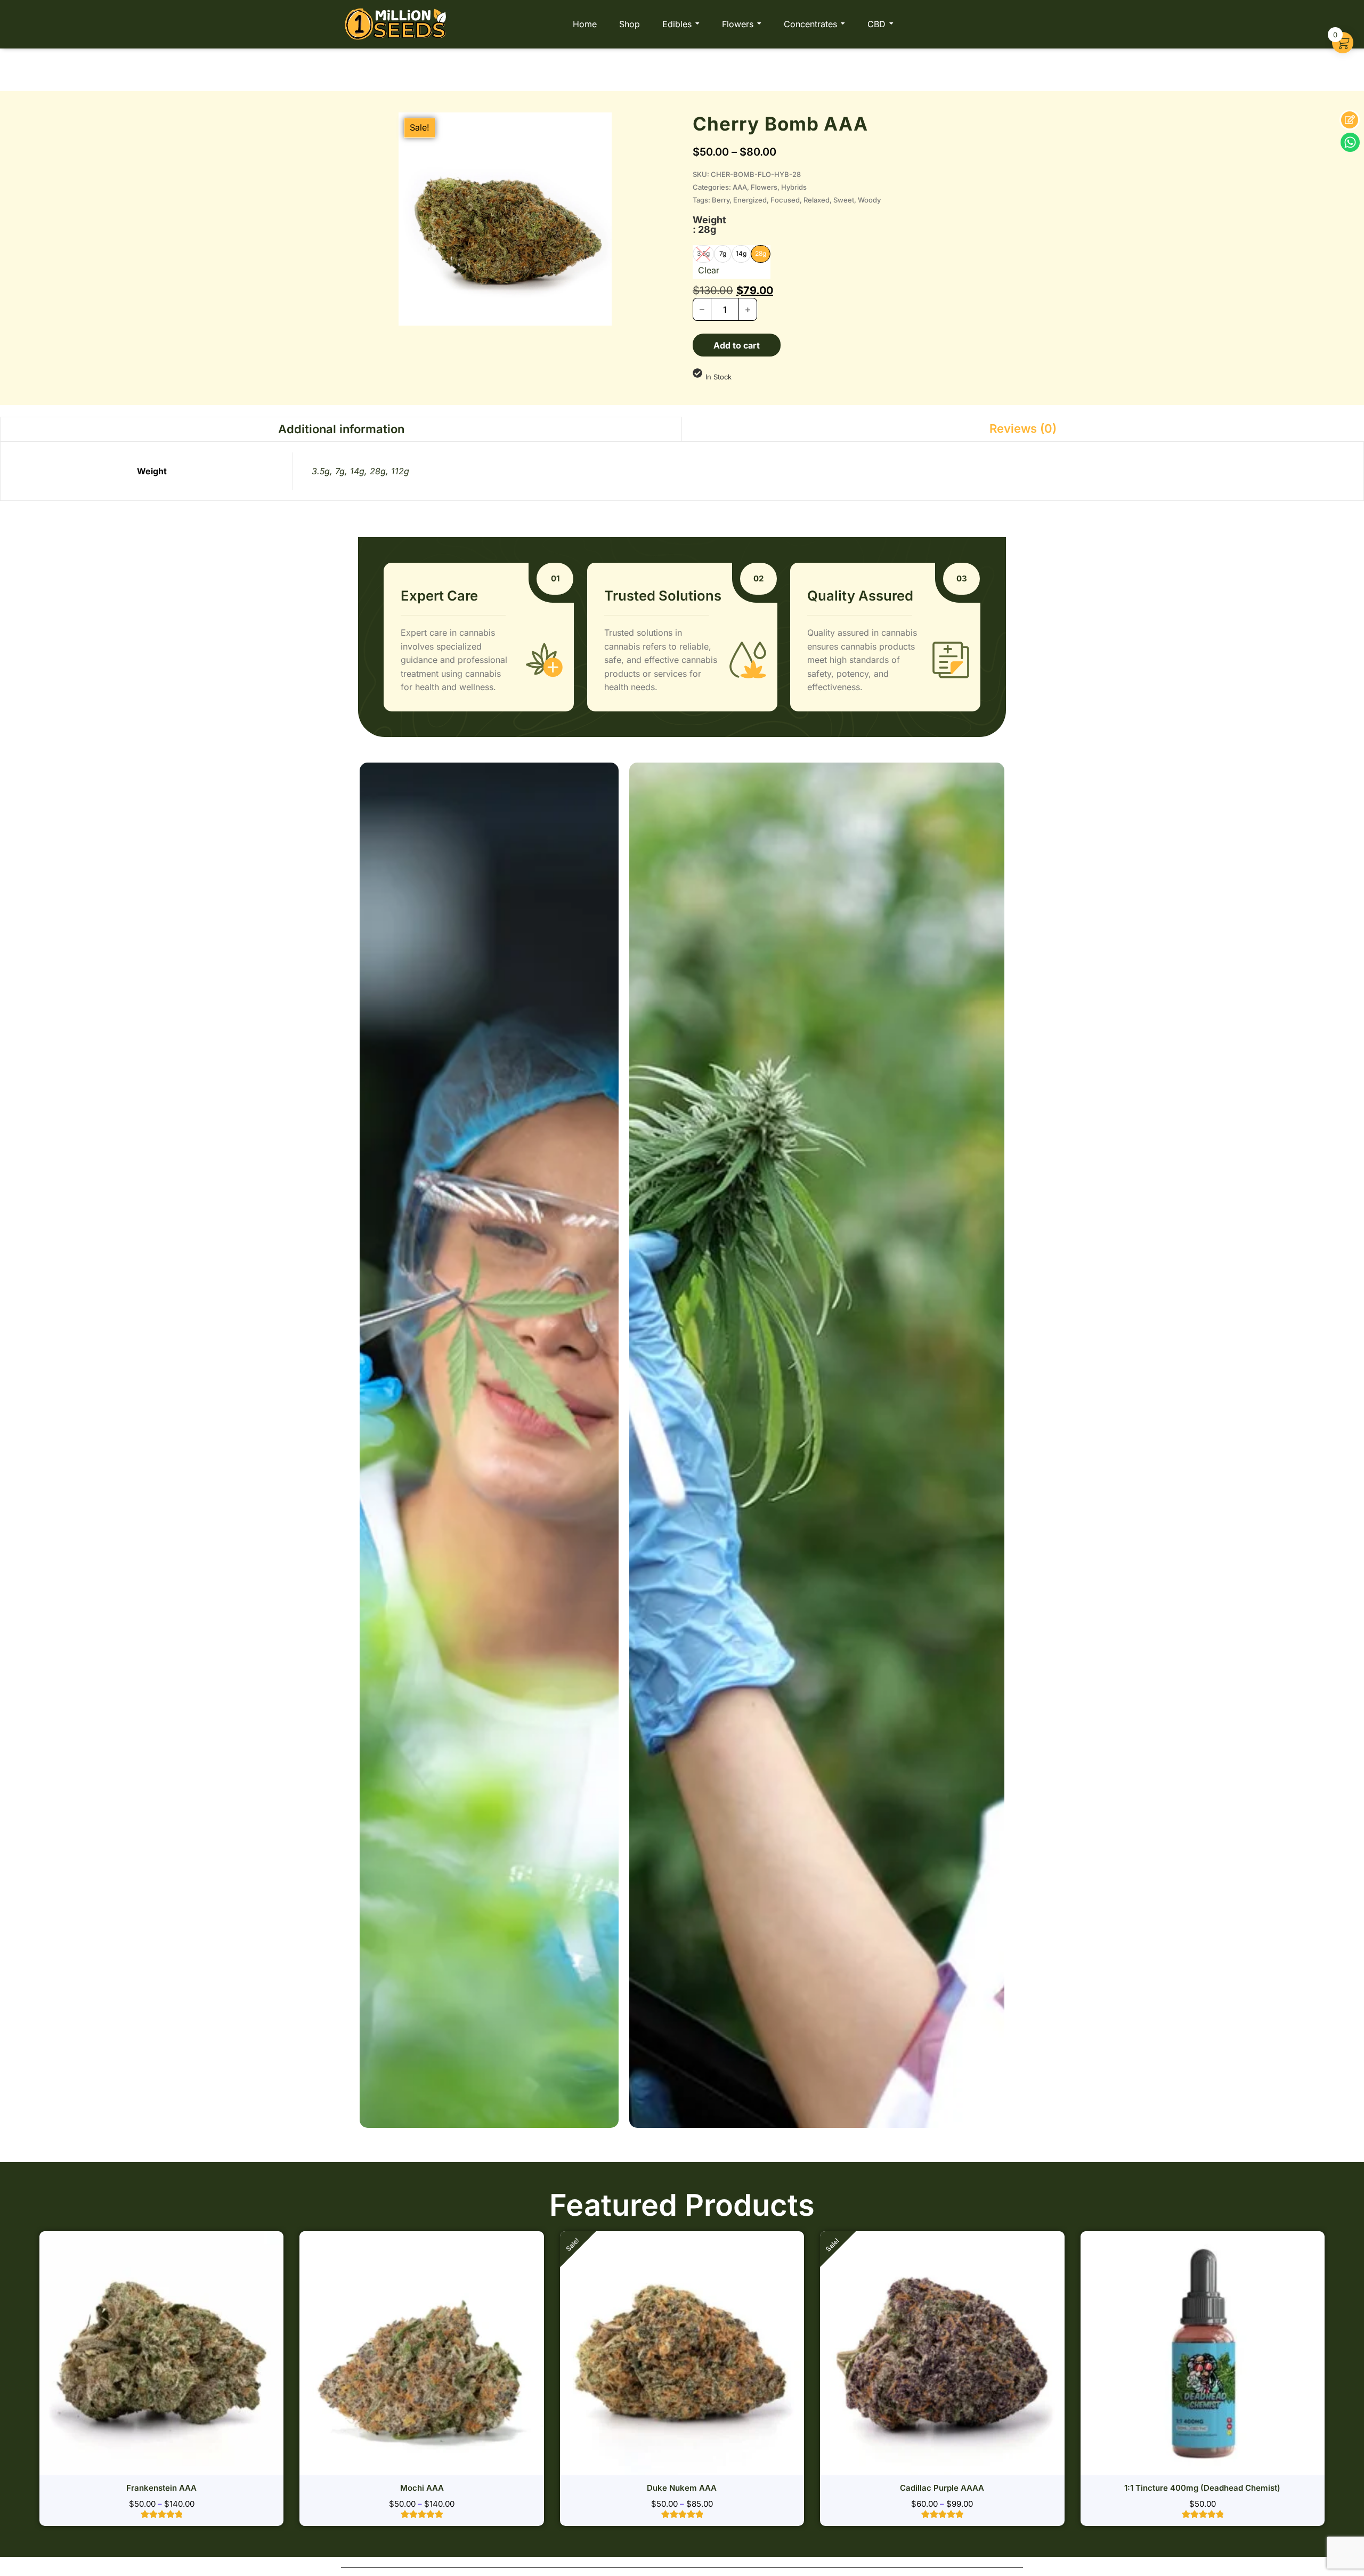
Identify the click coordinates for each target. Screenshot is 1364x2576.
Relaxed (817, 200)
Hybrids (794, 187)
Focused (785, 200)
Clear (709, 270)
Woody (869, 200)
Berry (721, 200)
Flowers (764, 187)
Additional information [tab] (341, 429)
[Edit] (1350, 120)
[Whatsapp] (1350, 142)
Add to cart (737, 345)
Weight (709, 225)
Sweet (844, 200)
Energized (750, 200)
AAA (740, 187)
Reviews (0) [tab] (1023, 428)
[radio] (723, 254)
